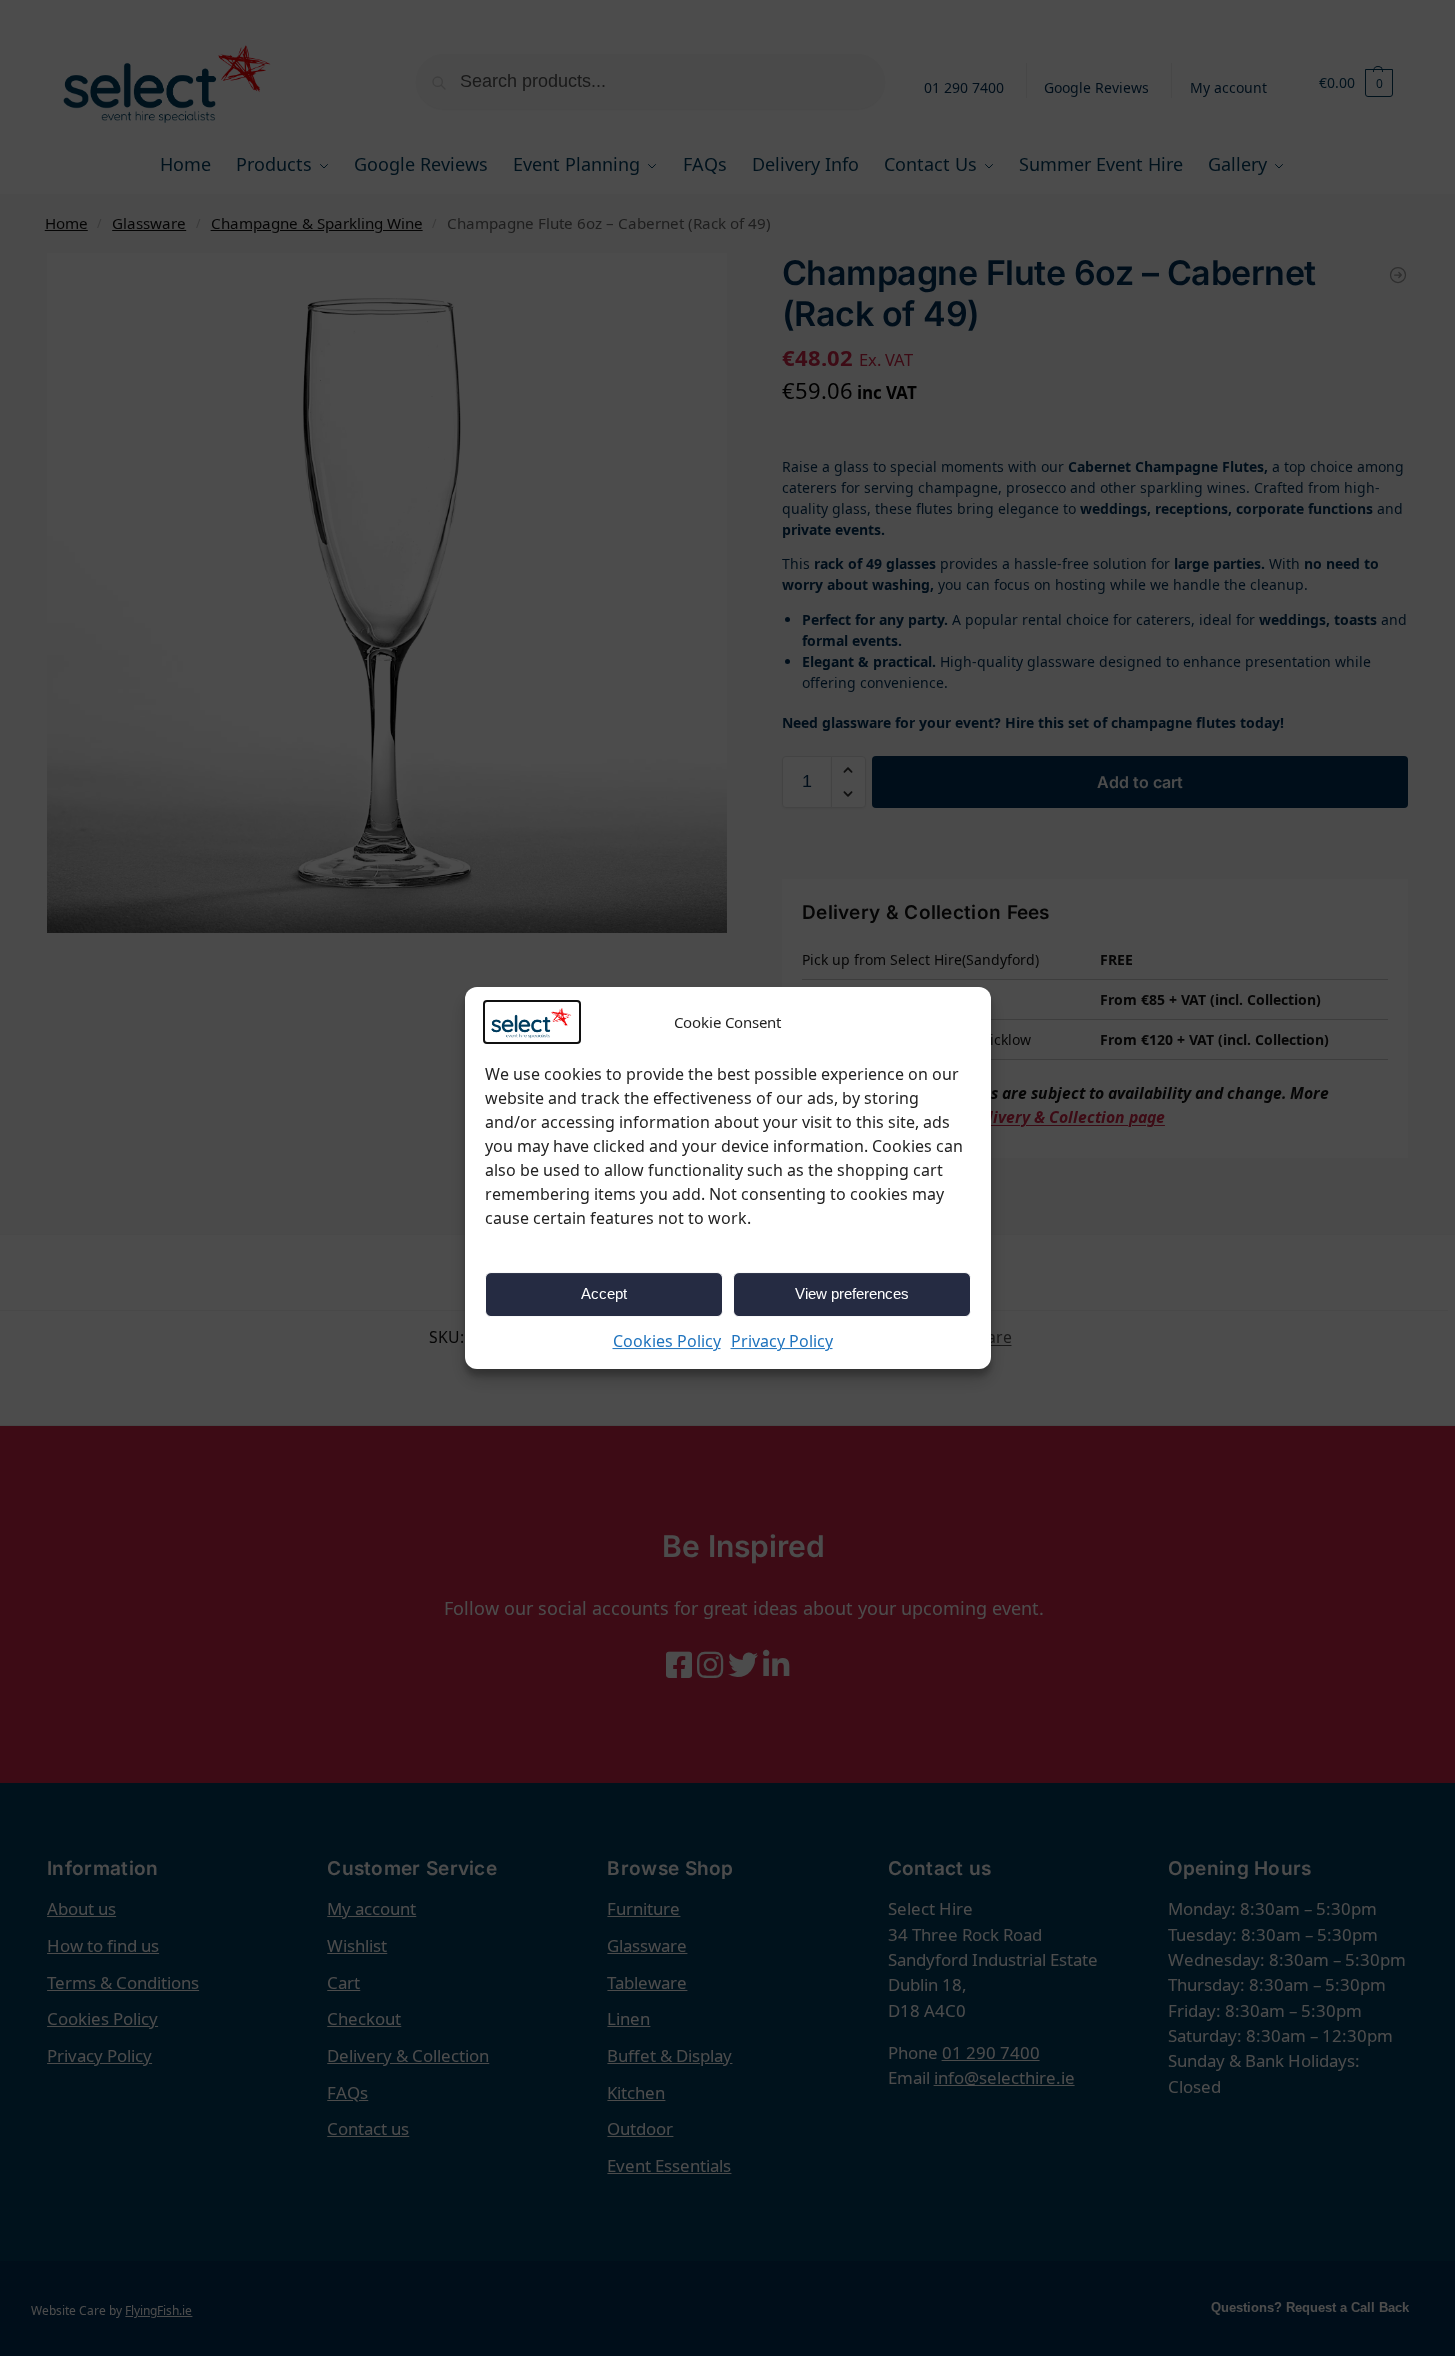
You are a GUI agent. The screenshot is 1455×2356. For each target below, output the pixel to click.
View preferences (852, 1293)
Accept (604, 1293)
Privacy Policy (782, 1341)
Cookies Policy (667, 1341)
